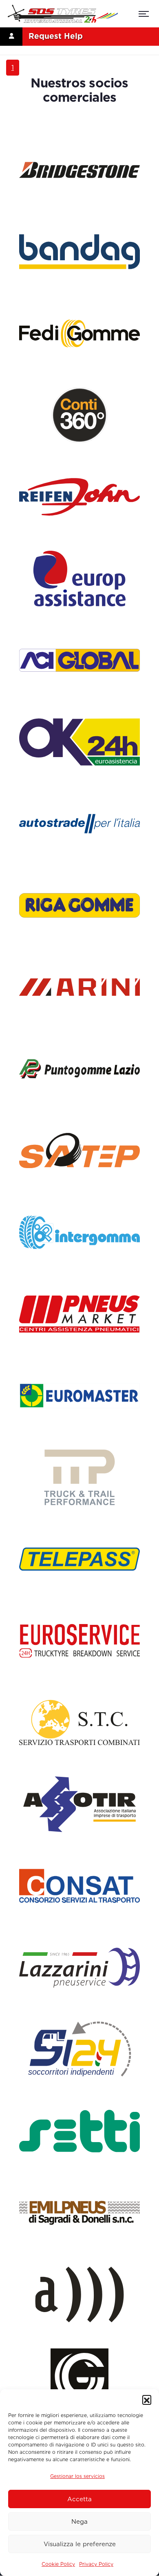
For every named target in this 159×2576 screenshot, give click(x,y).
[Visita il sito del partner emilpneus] (79, 2213)
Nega (79, 2522)
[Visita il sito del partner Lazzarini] (79, 1968)
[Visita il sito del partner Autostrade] (79, 824)
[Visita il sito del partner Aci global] (79, 660)
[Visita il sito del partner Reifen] (79, 497)
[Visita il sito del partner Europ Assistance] (79, 579)
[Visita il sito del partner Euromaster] (79, 1396)
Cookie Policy (58, 2564)
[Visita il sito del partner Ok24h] (79, 742)
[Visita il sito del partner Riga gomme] (79, 905)
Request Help (56, 36)
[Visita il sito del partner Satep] (79, 1151)
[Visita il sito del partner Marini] (79, 987)
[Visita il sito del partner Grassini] (79, 2376)
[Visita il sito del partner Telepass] (79, 1559)
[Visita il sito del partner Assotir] (79, 1804)
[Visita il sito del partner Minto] (79, 2294)
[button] (147, 2400)
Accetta (79, 2499)
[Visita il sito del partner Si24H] (79, 2049)
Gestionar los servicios (77, 2476)
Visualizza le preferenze (80, 2544)
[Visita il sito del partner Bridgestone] (79, 170)
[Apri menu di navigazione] (144, 15)
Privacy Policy (96, 2564)
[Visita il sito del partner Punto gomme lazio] (79, 1069)
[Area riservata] (11, 36)
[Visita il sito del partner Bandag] (79, 252)
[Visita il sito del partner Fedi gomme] (79, 333)
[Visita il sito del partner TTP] (79, 1477)
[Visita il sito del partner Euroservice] (79, 1641)
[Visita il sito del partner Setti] (79, 2131)
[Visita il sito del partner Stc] (79, 1723)
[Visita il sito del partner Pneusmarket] (79, 1314)
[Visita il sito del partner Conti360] (79, 415)
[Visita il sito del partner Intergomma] (79, 1232)
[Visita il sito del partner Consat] (79, 1886)
